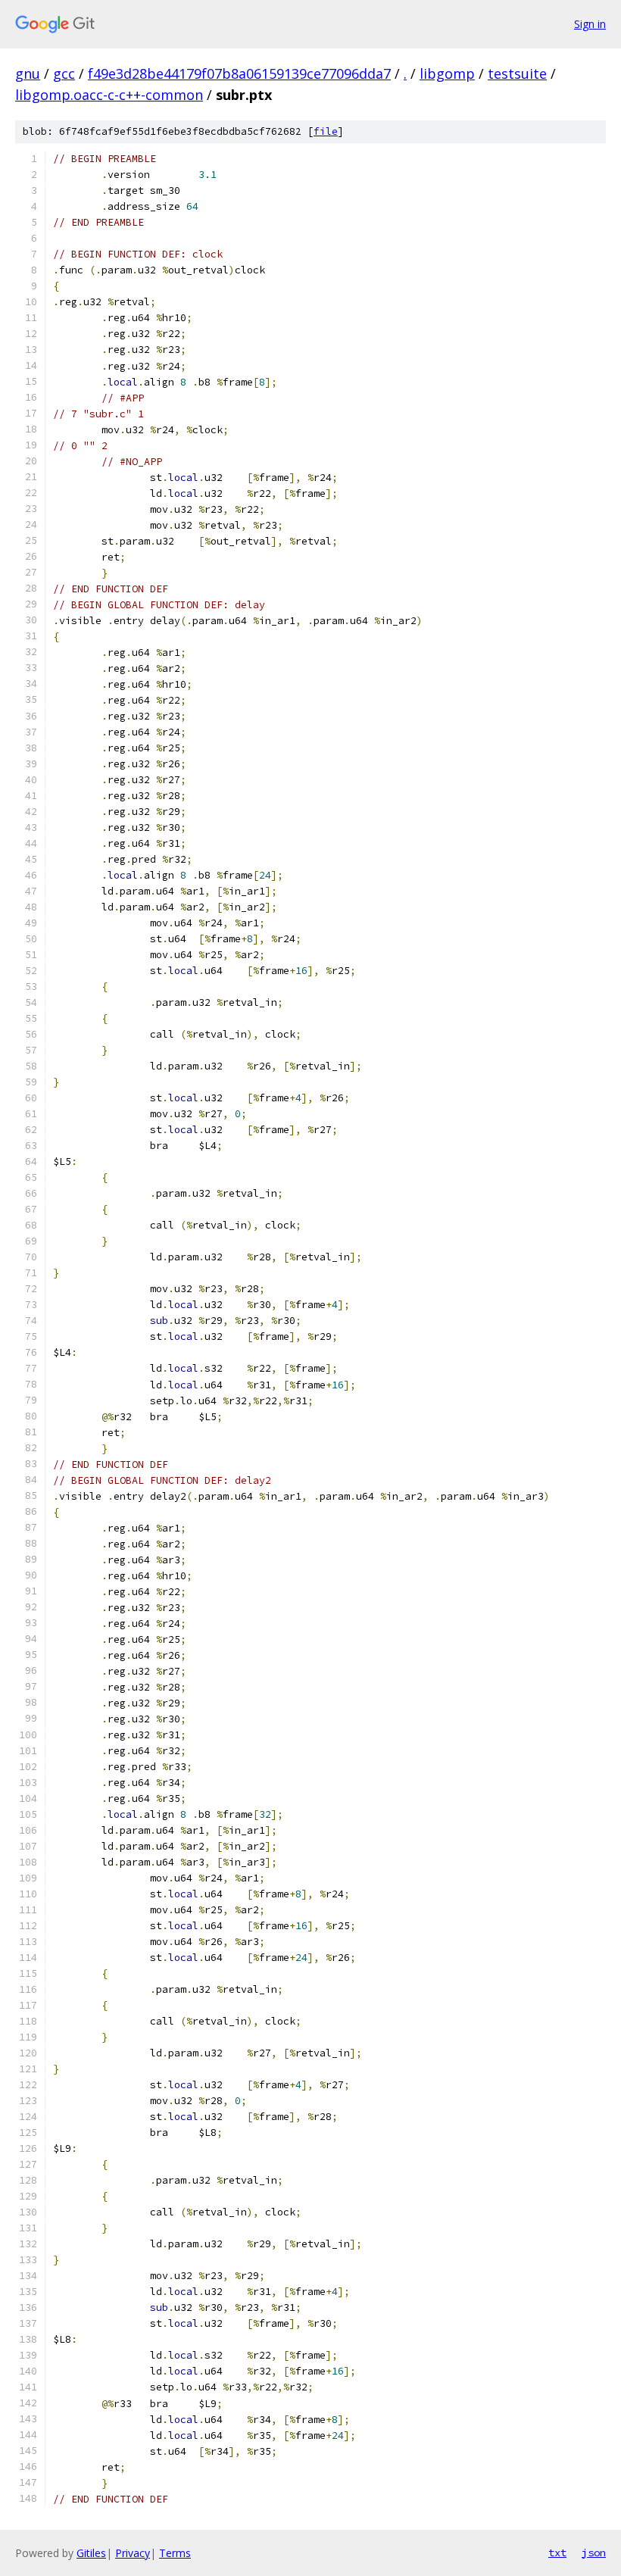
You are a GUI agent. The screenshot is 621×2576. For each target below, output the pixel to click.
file (326, 131)
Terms (175, 2553)
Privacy (133, 2553)
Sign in (590, 24)
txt (557, 2553)
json (594, 2553)
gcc (64, 73)
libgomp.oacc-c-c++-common (109, 95)
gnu (28, 73)
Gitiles (91, 2553)
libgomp (447, 73)
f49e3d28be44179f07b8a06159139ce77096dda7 (239, 73)
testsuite (517, 73)
